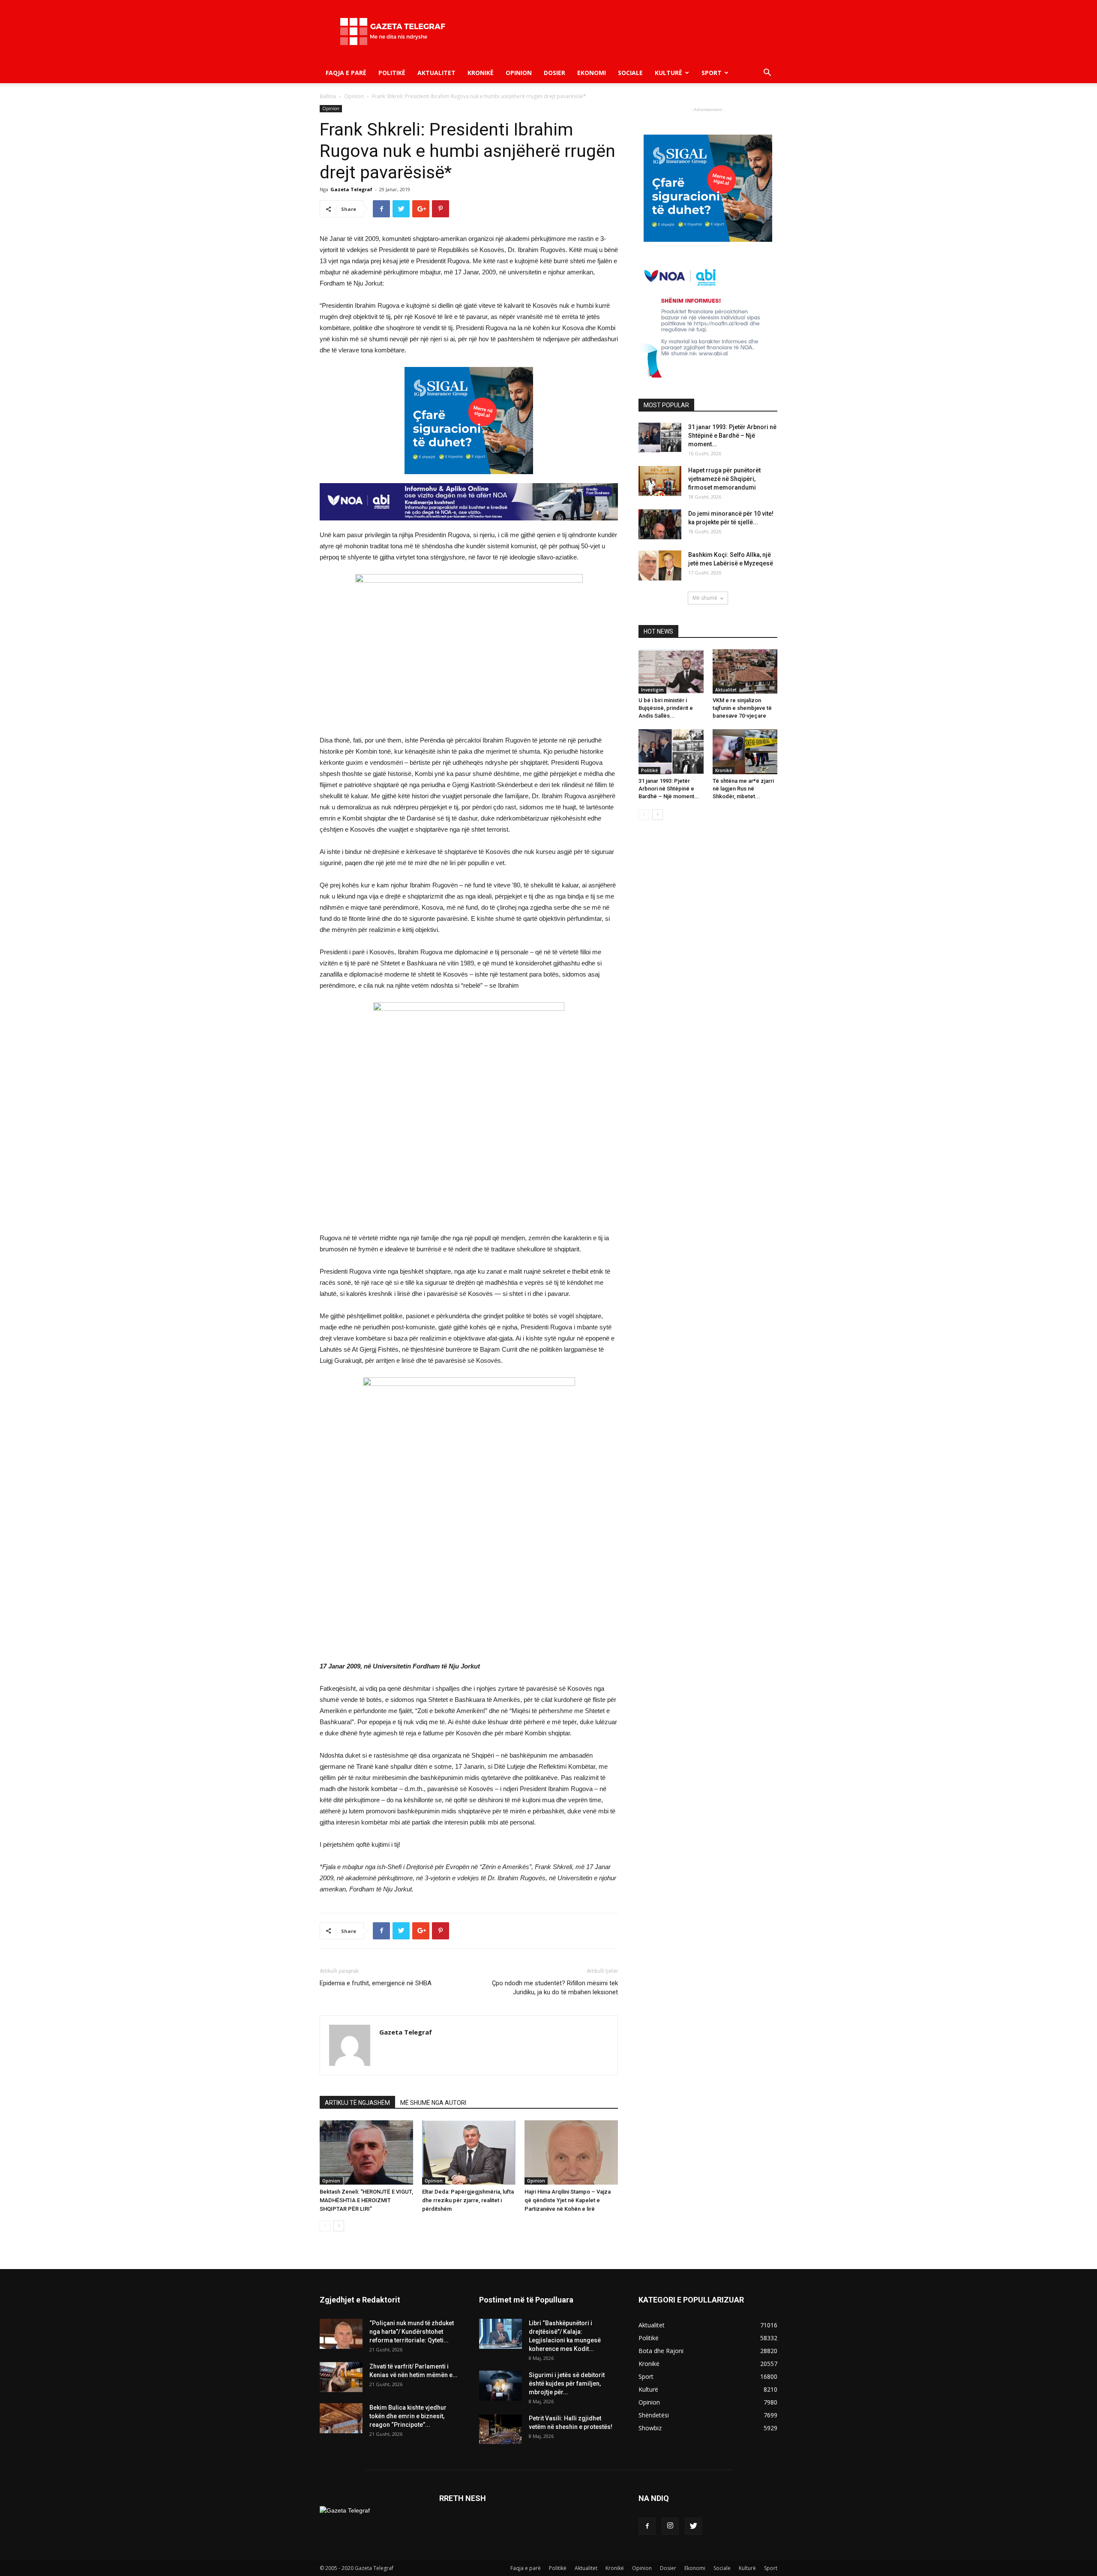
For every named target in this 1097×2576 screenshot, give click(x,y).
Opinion (519, 73)
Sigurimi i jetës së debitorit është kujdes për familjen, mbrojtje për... (567, 2384)
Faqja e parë (346, 73)
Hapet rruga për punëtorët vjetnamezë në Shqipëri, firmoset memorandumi (724, 479)
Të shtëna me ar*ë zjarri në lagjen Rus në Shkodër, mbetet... (743, 789)
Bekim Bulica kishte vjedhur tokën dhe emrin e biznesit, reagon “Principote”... (408, 2416)
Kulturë (668, 73)
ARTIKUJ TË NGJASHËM (357, 2103)
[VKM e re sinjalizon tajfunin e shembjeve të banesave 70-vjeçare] (745, 671)
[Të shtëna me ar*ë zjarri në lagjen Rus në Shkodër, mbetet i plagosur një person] (745, 751)
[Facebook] (647, 2526)
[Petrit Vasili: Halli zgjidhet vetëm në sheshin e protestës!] (501, 2429)
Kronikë (481, 73)
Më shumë (705, 598)
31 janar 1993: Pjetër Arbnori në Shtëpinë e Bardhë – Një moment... (732, 436)
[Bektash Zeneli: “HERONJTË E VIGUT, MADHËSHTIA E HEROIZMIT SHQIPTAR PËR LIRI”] (366, 2152)
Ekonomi (592, 73)
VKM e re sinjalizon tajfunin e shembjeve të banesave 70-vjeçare (742, 708)
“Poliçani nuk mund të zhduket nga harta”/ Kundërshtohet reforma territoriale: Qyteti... (412, 2332)
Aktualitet (436, 73)
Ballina (328, 96)
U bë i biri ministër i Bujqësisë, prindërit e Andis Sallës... (666, 708)
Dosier (554, 73)
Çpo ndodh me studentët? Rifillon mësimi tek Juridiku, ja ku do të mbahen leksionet (555, 1988)
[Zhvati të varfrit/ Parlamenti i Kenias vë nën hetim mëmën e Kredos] (341, 2377)
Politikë (392, 73)
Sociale (630, 73)
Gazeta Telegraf (351, 189)
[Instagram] (670, 2526)
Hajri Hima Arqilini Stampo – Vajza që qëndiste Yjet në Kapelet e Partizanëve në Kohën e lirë (568, 2200)
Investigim (652, 690)
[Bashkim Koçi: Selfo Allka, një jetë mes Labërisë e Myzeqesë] (660, 565)
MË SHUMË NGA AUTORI (433, 2103)
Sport (712, 73)
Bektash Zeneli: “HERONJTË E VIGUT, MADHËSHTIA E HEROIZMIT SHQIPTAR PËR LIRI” (366, 2200)
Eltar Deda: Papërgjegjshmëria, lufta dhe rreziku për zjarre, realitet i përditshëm (468, 2200)
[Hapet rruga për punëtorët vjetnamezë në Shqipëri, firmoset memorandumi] (660, 481)
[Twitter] (693, 2526)
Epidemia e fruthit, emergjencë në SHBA (376, 1983)
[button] (767, 74)
